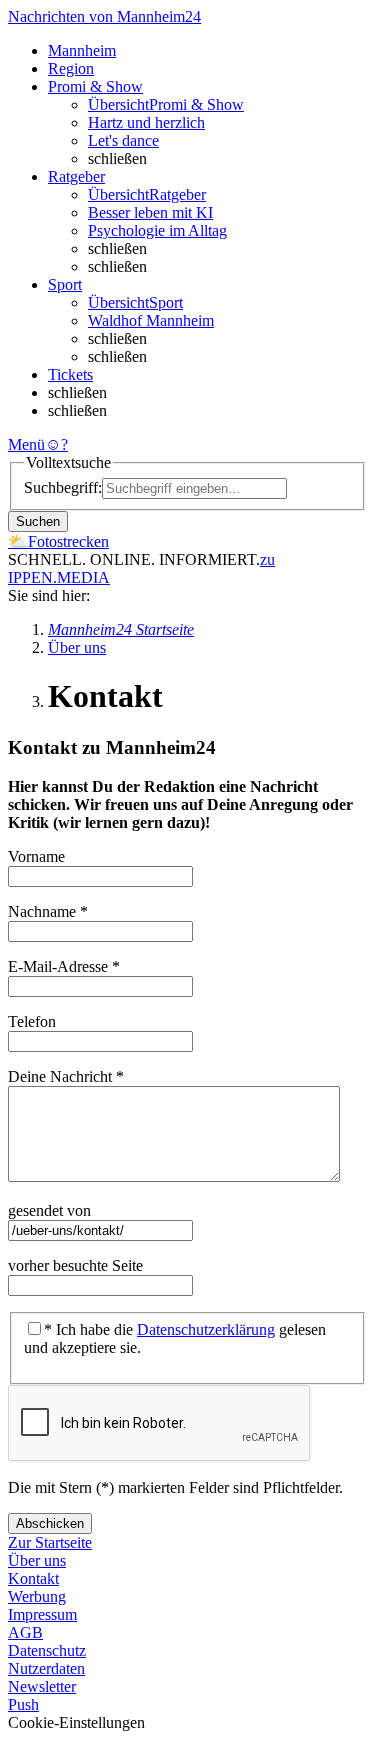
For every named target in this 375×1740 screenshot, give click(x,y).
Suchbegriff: (63, 487)
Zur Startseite (50, 1542)
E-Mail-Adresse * (64, 966)
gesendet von (51, 1210)
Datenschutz (47, 1650)
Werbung (37, 1596)
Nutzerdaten (46, 1668)
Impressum (42, 1614)
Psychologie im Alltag (157, 230)
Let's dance (123, 140)
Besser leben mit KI (150, 212)
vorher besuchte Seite (77, 1265)
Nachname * (48, 911)
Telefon (34, 1021)
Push (23, 1704)
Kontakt (33, 1578)
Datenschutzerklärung (206, 1329)
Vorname (38, 856)
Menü (26, 444)
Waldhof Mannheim (151, 320)
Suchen (38, 521)
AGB (25, 1632)
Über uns (37, 1560)
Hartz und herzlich (146, 122)
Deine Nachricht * (66, 1076)
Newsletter (42, 1686)
